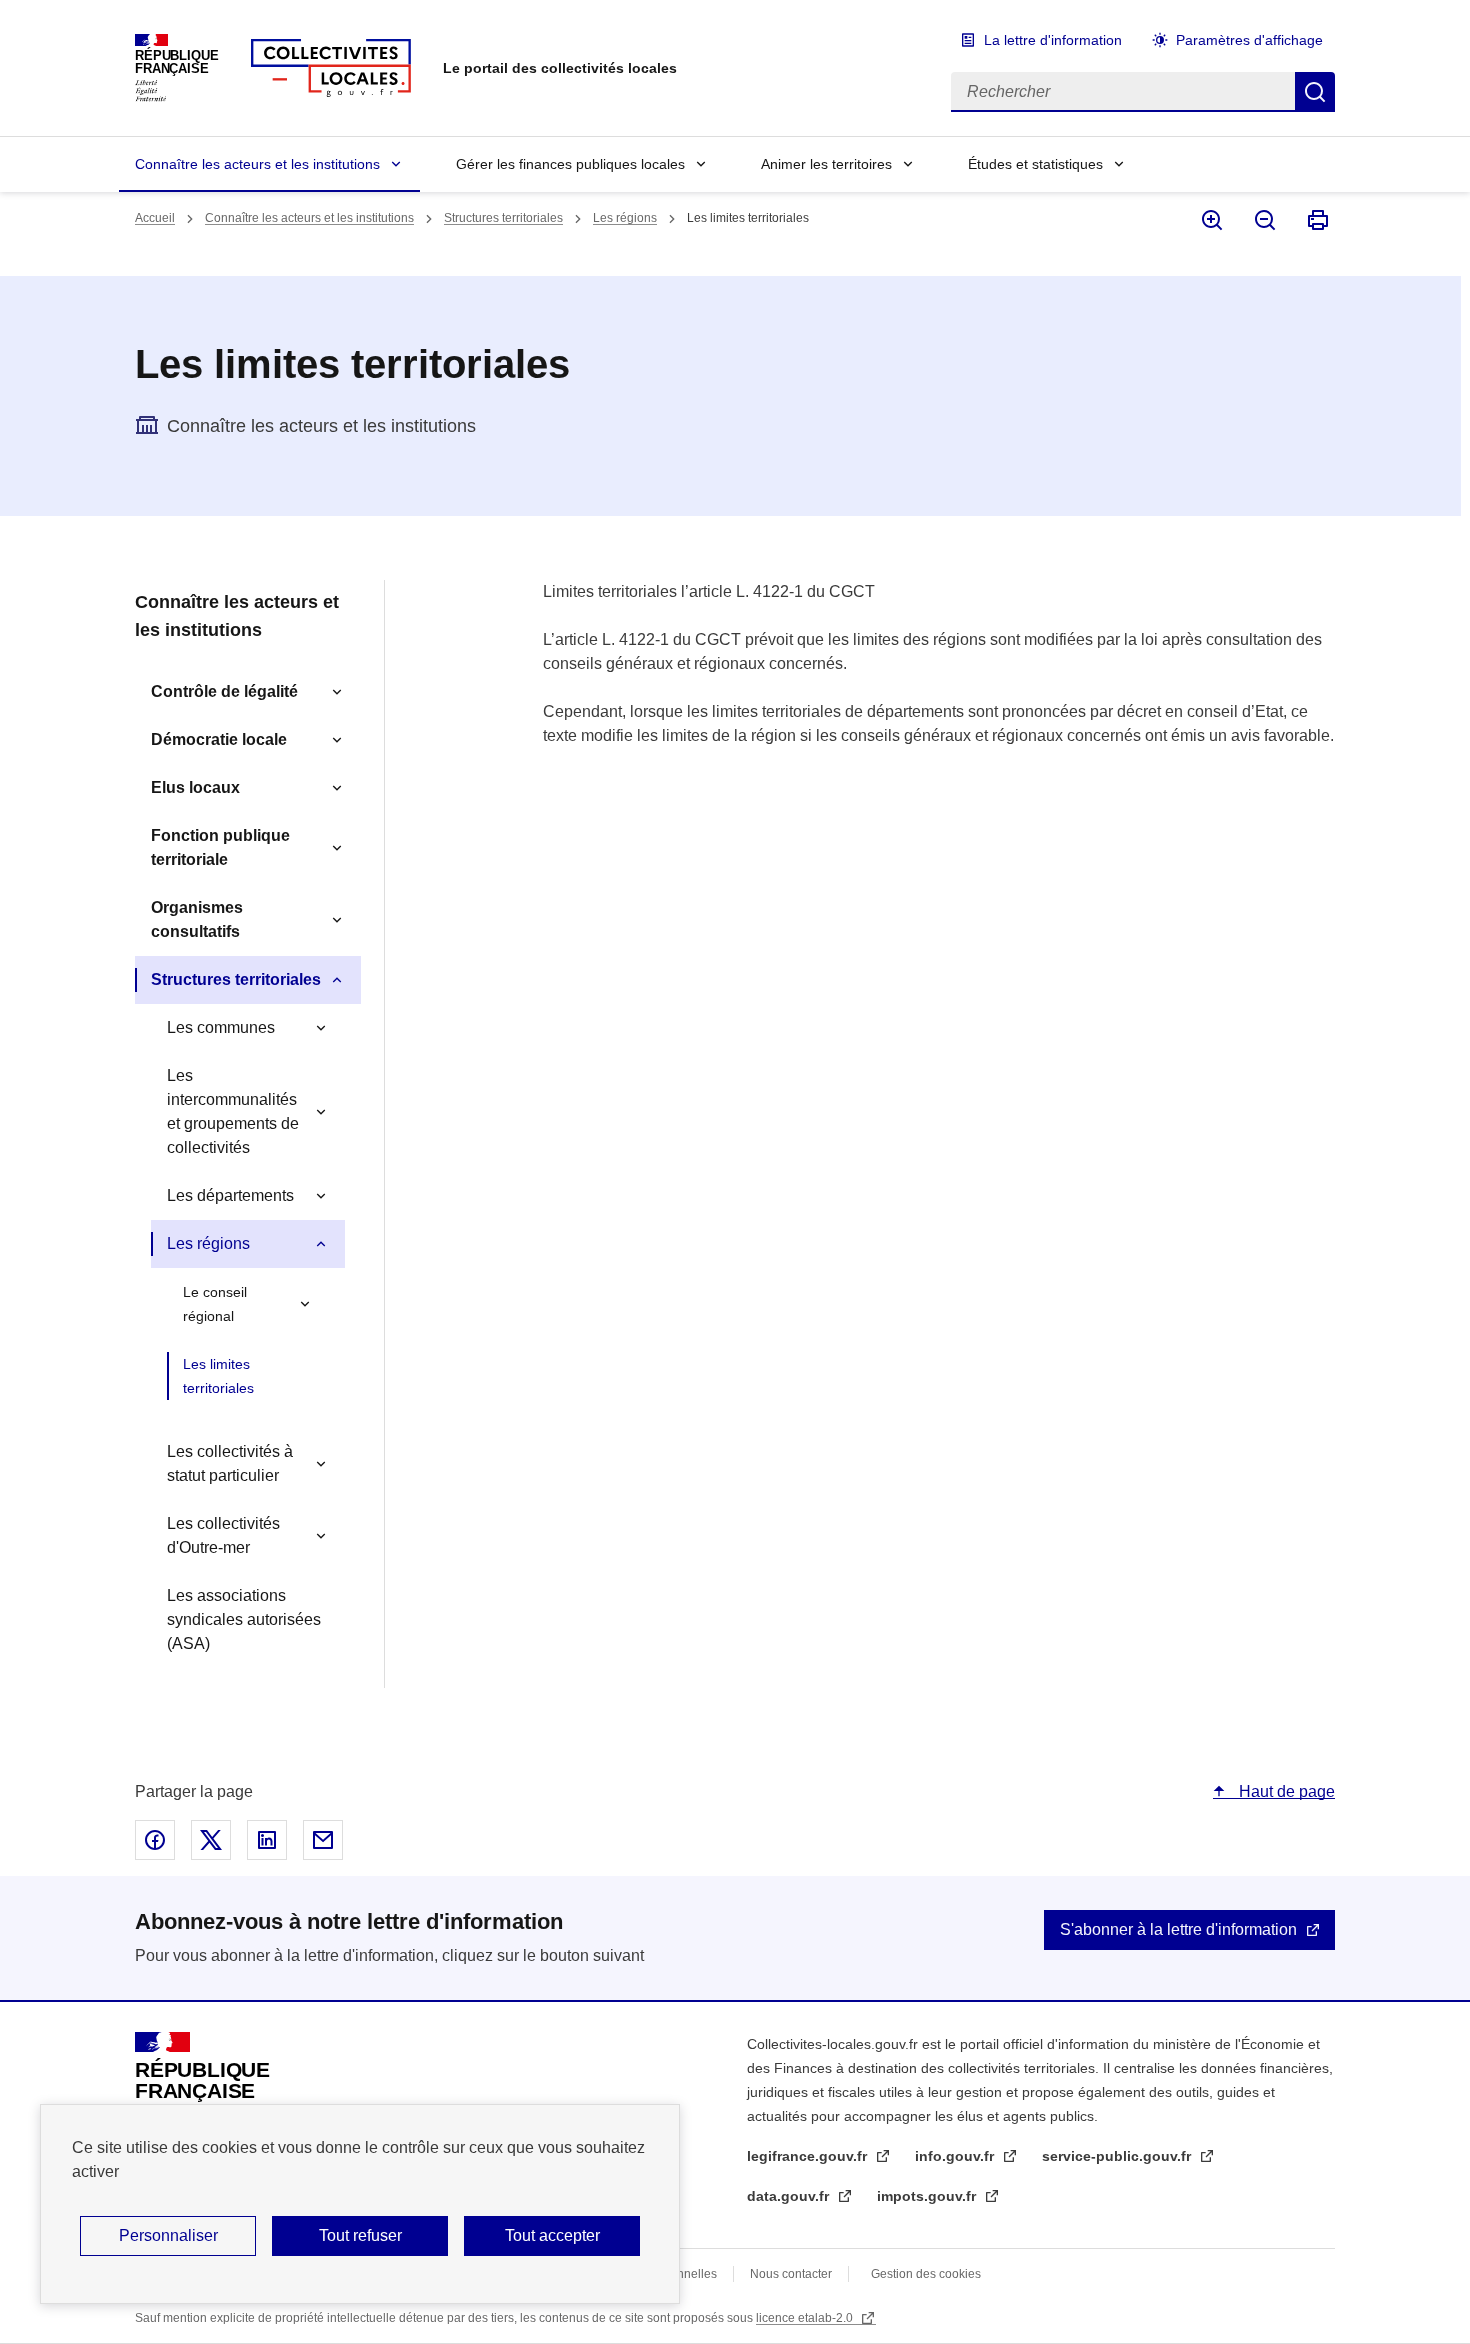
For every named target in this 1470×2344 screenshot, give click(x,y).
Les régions (625, 218)
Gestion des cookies (926, 2274)
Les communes (221, 1027)
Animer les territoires (826, 164)
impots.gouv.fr (928, 2196)
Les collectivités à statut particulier (230, 1463)
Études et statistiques (1035, 164)
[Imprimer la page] (1316, 220)
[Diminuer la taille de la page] (1263, 220)
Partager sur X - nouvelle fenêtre (211, 1840)
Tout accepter (552, 2235)
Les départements (230, 1195)
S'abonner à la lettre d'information (1178, 1929)
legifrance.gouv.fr (809, 2156)
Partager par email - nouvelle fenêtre (323, 1840)
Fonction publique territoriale (220, 847)
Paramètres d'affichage (1249, 40)
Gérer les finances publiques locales (570, 164)
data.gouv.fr (790, 2196)
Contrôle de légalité (224, 691)
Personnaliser (168, 2235)
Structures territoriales (503, 218)
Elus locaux (195, 787)
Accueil (155, 218)
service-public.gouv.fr (1118, 2156)
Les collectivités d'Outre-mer (223, 1535)
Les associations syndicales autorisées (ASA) (244, 1619)
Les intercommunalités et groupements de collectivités (233, 1111)
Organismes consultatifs (197, 919)
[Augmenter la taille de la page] (1210, 220)
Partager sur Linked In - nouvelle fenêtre (267, 1840)
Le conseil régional (215, 1304)
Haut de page (1285, 1791)
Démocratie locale (219, 739)
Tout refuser (360, 2235)
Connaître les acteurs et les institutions (257, 164)
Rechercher (1315, 92)
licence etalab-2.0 (806, 2318)
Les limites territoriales (218, 1376)
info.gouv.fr (956, 2156)
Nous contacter (791, 2274)
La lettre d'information (1053, 40)
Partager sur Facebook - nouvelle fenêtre (155, 1840)
